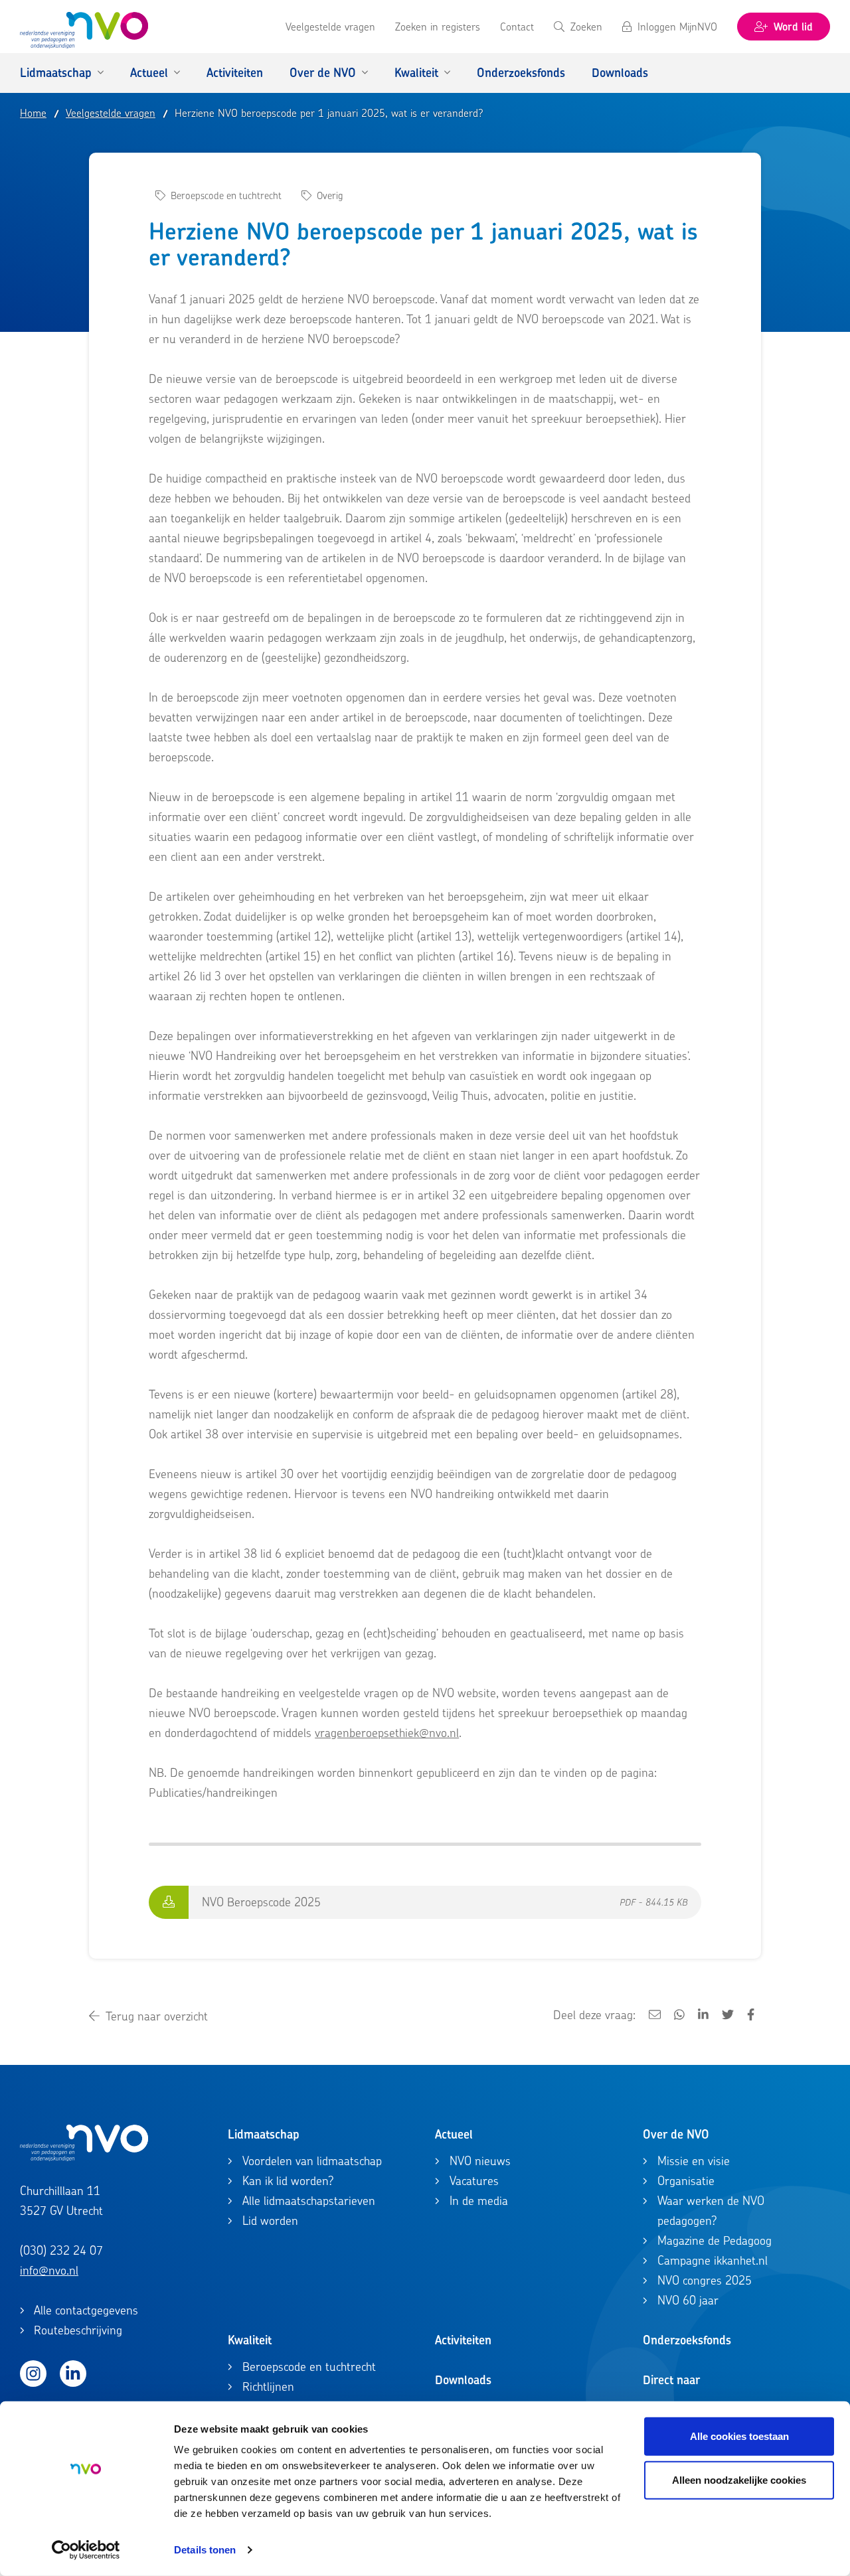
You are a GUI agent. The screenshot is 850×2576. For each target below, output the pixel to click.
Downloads (463, 2380)
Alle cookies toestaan (739, 2436)
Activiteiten (463, 2340)
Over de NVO (676, 2134)
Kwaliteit (250, 2340)
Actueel (454, 2134)
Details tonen (205, 2550)
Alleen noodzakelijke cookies (739, 2479)
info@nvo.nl (49, 2270)
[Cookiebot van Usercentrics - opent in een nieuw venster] (86, 2550)
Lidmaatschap (264, 2134)
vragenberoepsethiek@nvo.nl (387, 1733)
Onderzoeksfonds (687, 2340)
